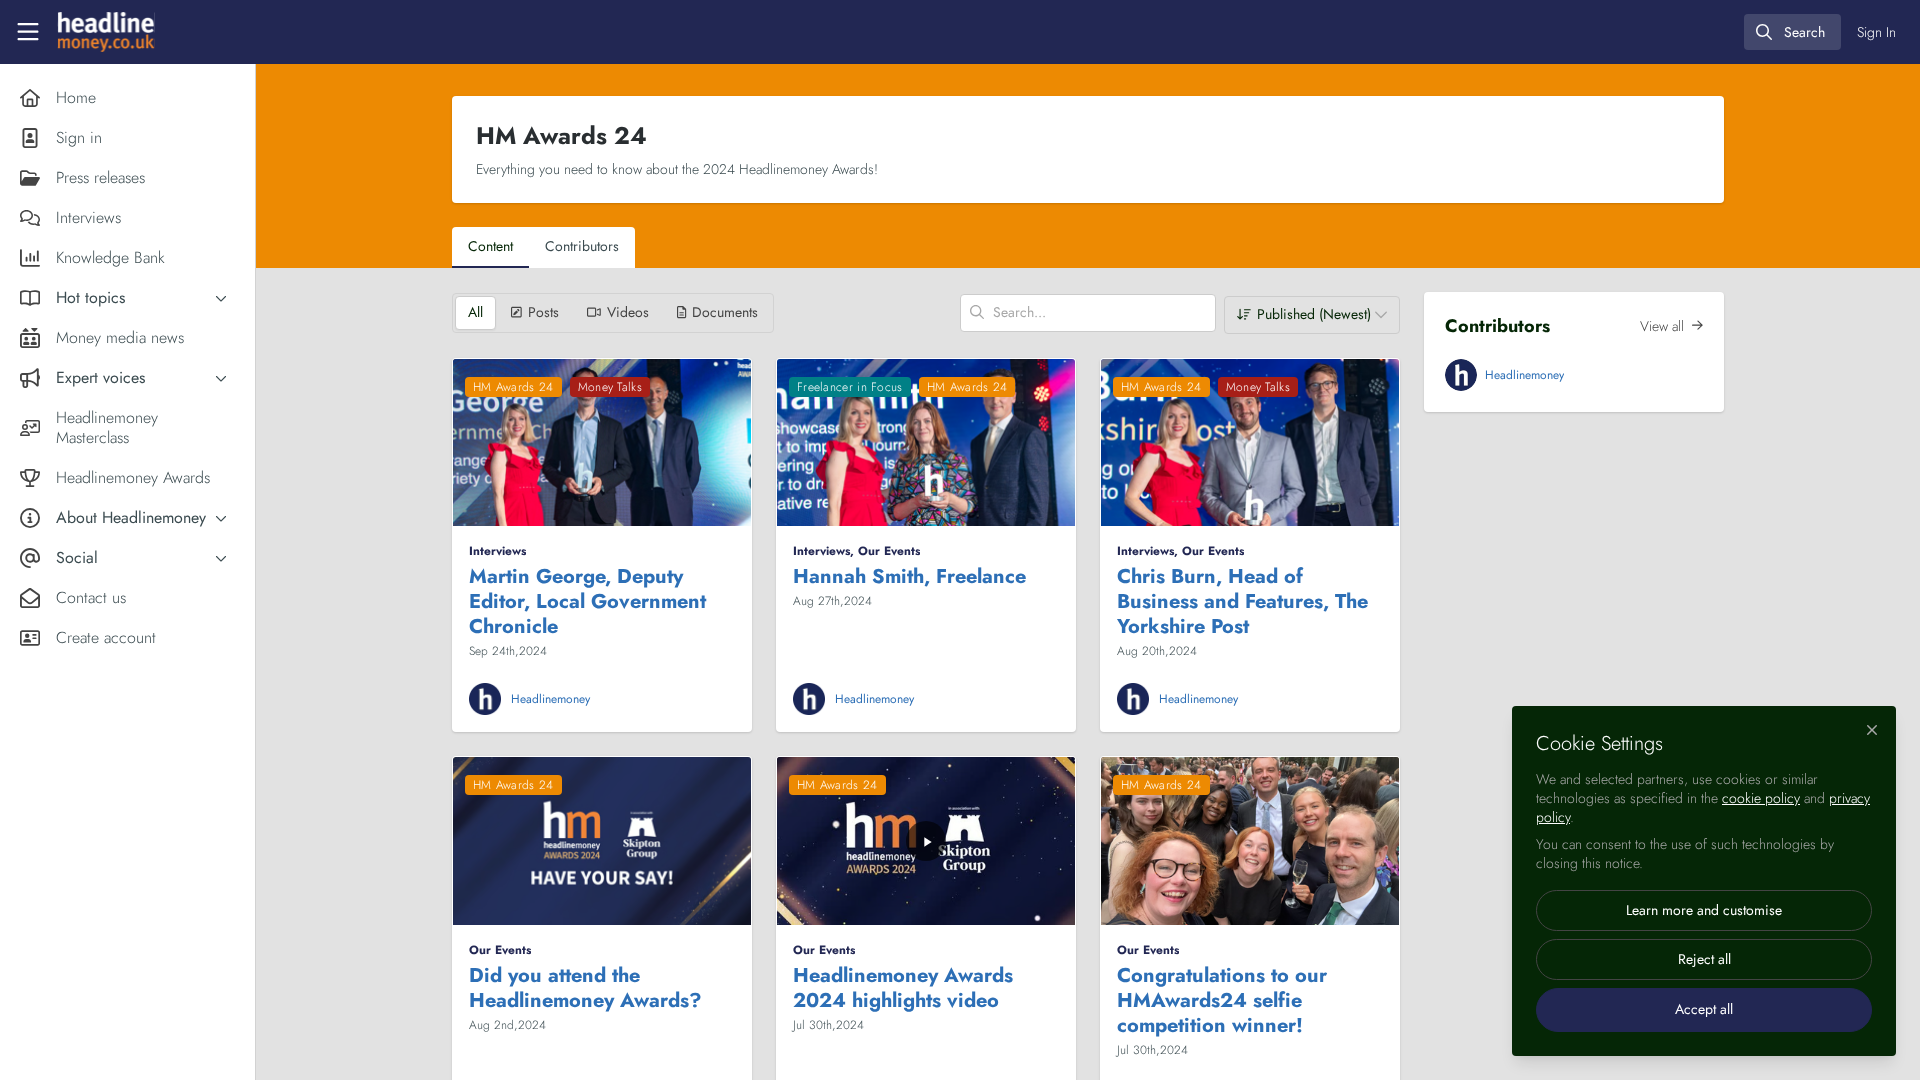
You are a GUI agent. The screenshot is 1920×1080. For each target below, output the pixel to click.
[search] (1792, 32)
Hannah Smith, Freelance (909, 576)
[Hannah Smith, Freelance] (926, 443)
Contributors (582, 246)
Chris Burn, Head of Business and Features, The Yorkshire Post (1242, 601)
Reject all (1704, 959)
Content (490, 246)
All (475, 312)
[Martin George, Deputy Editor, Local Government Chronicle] (602, 443)
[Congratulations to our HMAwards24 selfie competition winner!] (1250, 841)
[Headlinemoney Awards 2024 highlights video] (926, 841)
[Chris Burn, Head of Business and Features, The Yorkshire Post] (1250, 443)
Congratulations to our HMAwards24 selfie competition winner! (1222, 1000)
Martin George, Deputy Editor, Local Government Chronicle (587, 601)
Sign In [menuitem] (1876, 32)
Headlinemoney (550, 699)
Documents (725, 312)
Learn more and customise (1704, 910)
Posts (543, 312)
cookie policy (1761, 798)
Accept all (1704, 1009)
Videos (628, 312)
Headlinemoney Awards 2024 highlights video (903, 988)
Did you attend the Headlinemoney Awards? (585, 988)
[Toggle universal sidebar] (28, 32)
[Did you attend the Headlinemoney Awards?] (602, 841)
